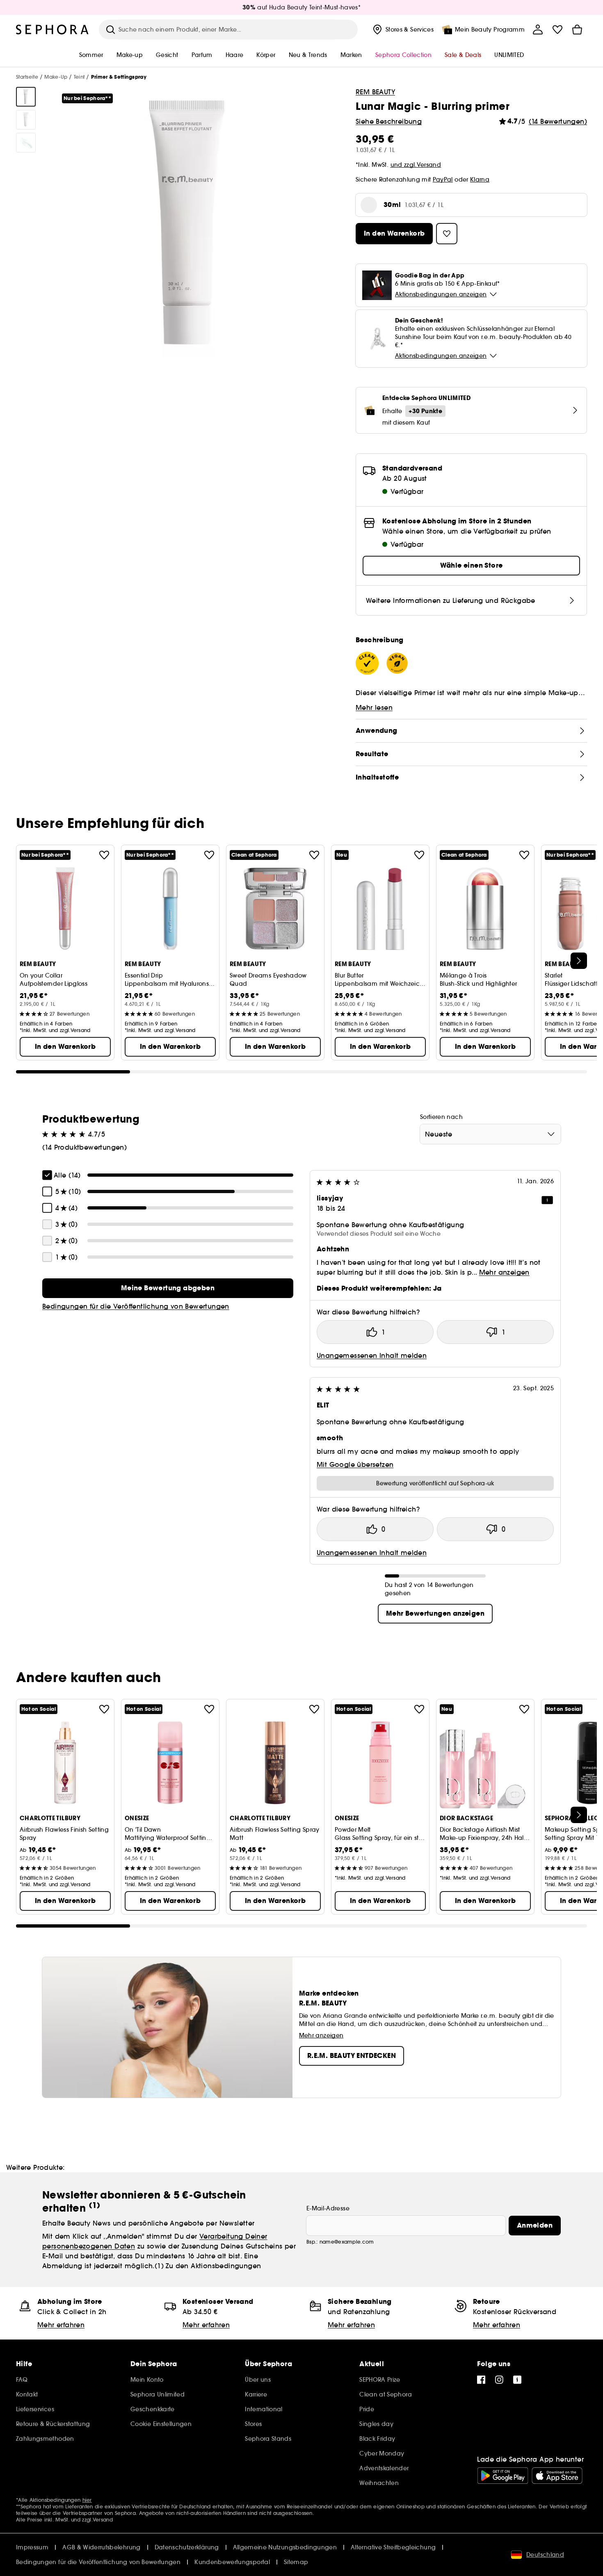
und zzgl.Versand (416, 165)
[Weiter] (579, 961)
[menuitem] (402, 30)
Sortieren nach (441, 1117)
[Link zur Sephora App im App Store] (557, 2476)
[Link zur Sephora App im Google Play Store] (503, 2476)
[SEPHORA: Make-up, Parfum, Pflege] (53, 30)
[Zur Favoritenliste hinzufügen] (104, 855)
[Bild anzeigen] (26, 97)
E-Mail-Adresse (328, 2208)
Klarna (480, 180)
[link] (168, 1288)
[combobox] (490, 1134)
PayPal (443, 180)
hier (87, 2500)
